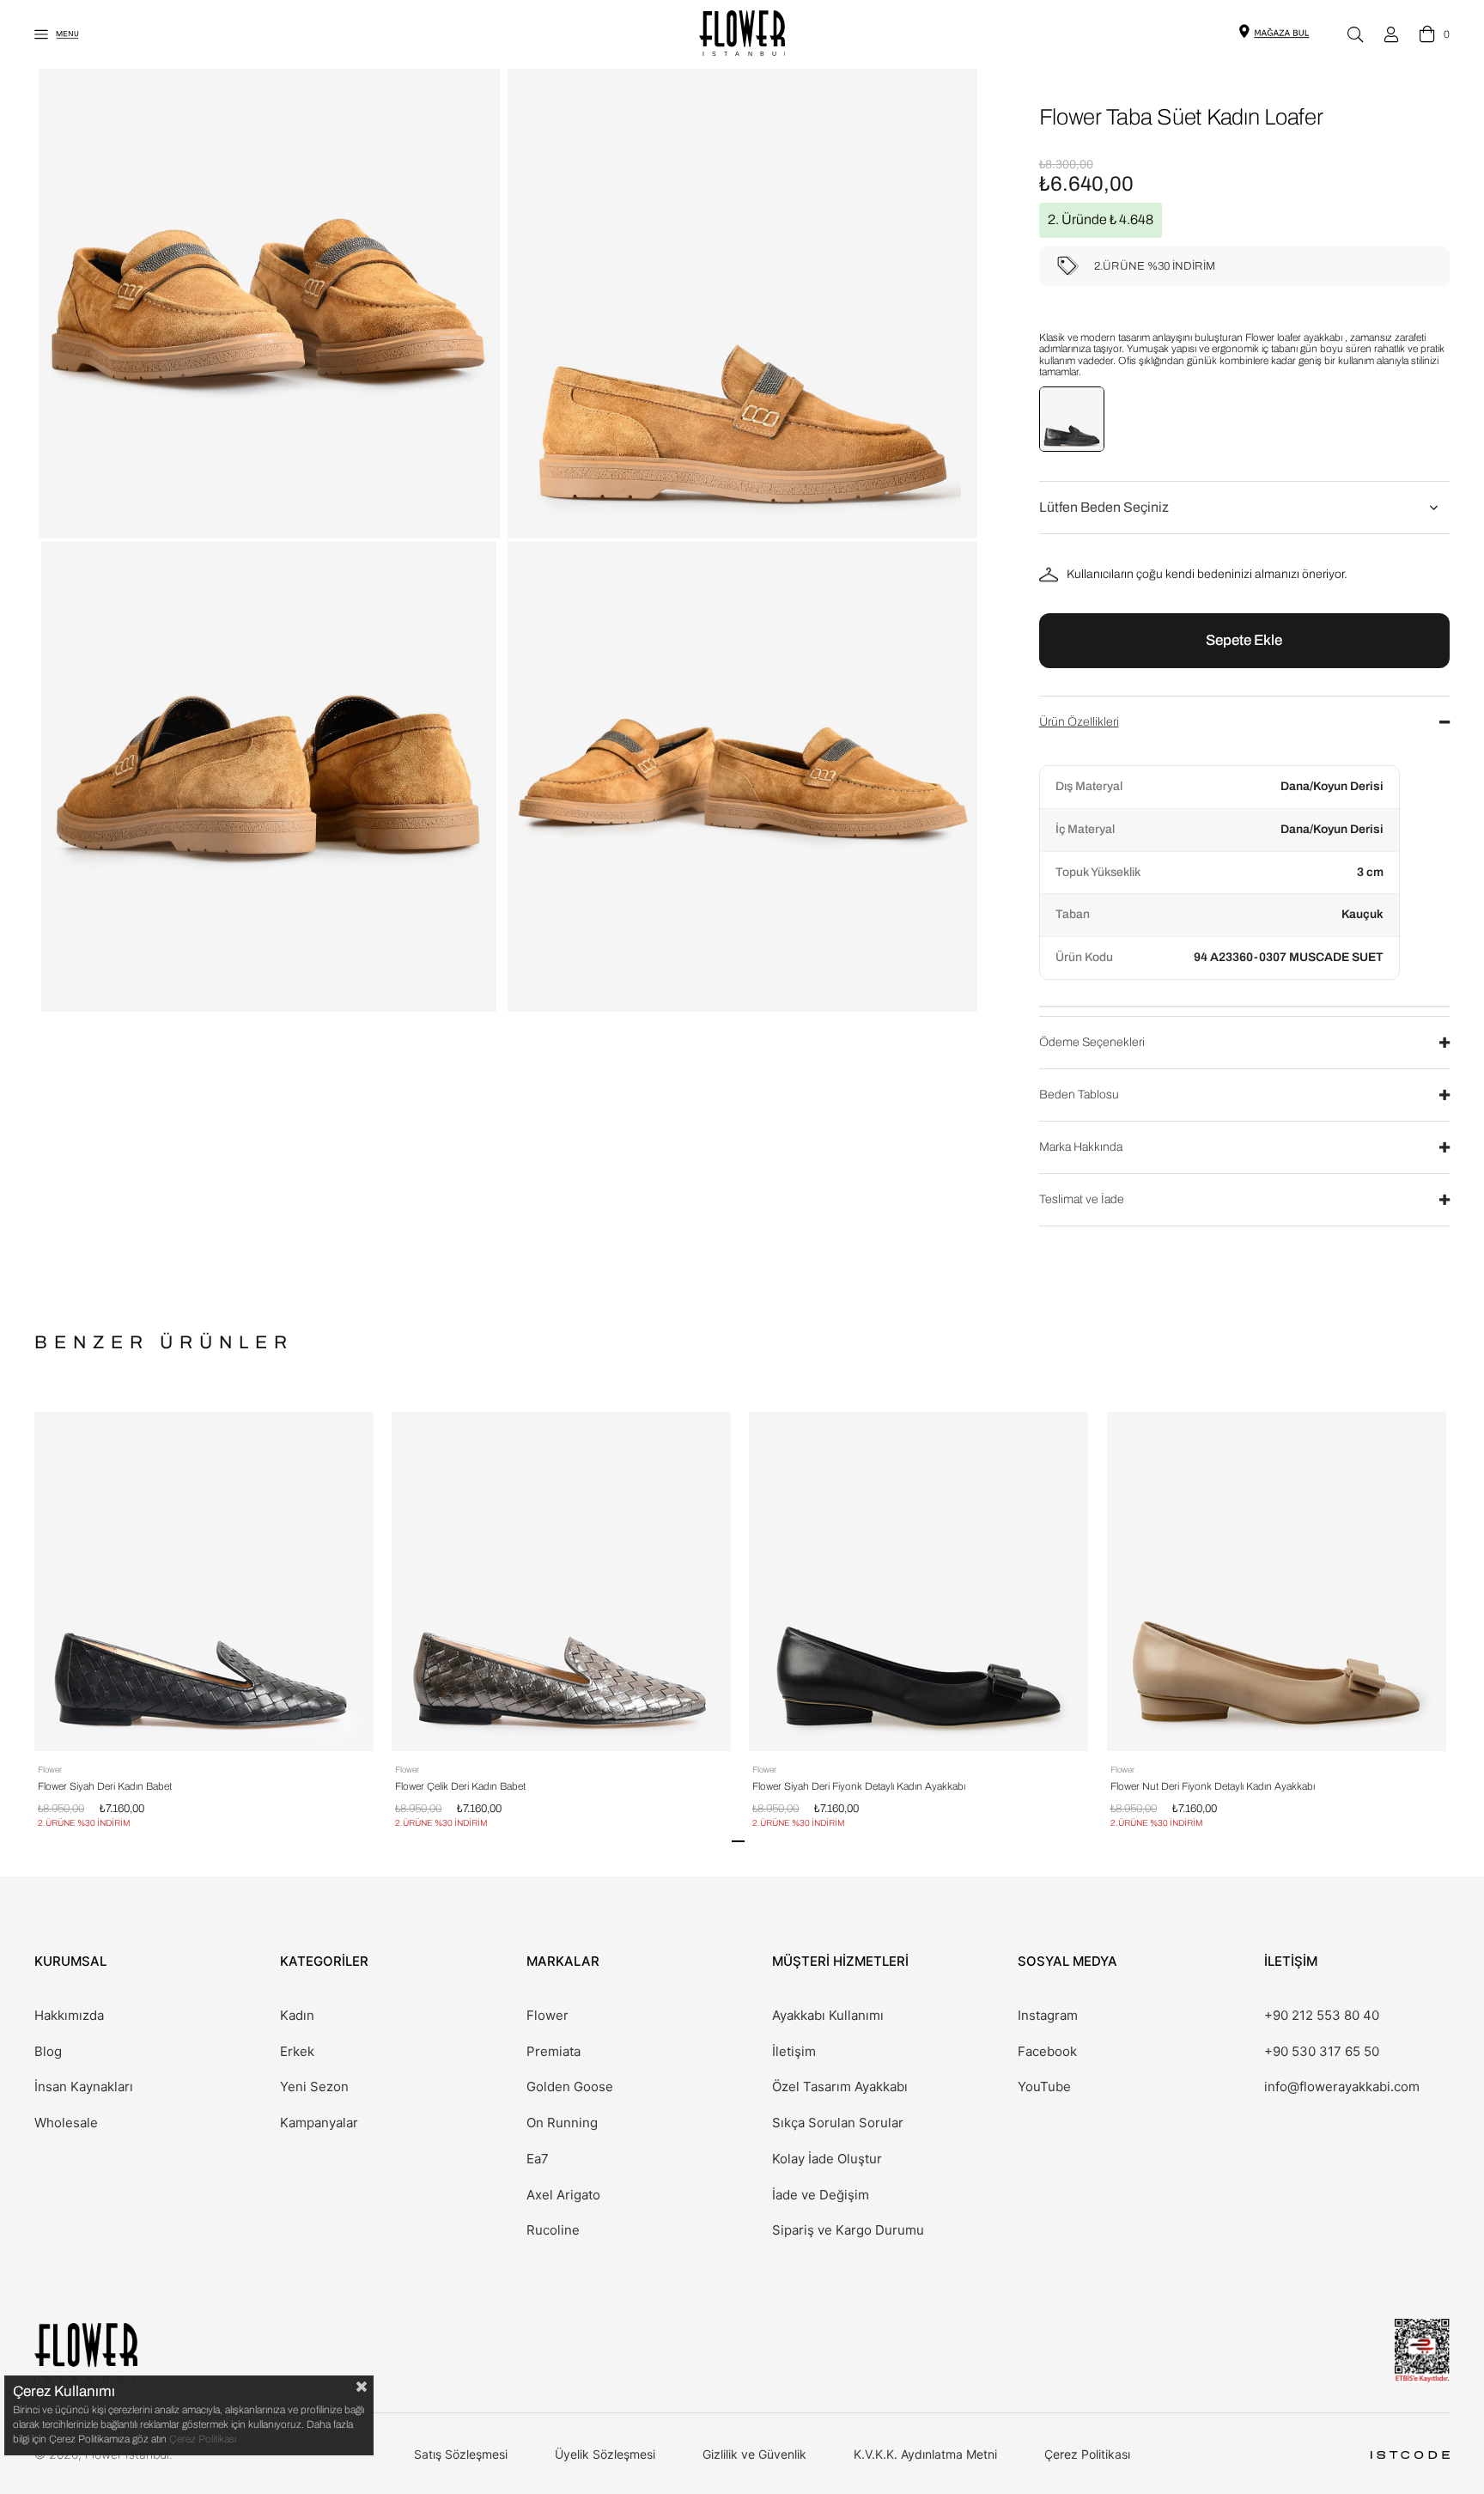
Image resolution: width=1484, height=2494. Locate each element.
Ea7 (538, 2159)
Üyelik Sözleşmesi (605, 2454)
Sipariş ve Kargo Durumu (848, 2230)
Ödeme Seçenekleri (1092, 1042)
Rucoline (553, 2230)
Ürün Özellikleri (1079, 722)
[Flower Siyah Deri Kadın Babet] (204, 1582)
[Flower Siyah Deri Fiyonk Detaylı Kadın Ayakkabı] (918, 1582)
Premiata (553, 2052)
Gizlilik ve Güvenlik (754, 2454)
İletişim (794, 2052)
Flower (547, 2016)
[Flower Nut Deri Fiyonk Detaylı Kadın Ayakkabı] (1277, 1582)
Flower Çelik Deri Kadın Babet (460, 1786)
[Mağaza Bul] (1281, 32)
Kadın (297, 2016)
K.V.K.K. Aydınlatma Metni (925, 2454)
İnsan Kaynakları (84, 2087)
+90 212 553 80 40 (1322, 2016)
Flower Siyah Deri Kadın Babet (105, 1786)
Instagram (1048, 2016)
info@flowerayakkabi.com (1342, 2087)
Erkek (297, 2052)
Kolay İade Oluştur (827, 2159)
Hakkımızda (69, 2016)
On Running (562, 2123)
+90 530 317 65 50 (1322, 2052)
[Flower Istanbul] (86, 2353)
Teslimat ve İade (1082, 1199)
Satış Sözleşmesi (461, 2454)
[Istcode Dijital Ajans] (1410, 2455)
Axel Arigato (563, 2195)
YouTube (1044, 2087)
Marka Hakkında (1081, 1147)
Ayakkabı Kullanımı (828, 2016)
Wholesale (66, 2123)
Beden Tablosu (1079, 1095)
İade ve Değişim (821, 2195)
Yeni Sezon (314, 2087)
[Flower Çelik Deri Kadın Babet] (561, 1582)
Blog (48, 2052)
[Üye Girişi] (1391, 34)
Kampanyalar (319, 2123)
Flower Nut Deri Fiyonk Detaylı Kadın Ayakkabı (1213, 1786)
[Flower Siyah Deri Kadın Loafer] (1072, 419)
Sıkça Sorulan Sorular (838, 2123)
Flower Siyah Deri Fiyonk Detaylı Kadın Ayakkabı (859, 1786)
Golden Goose (570, 2087)
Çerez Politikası (1087, 2454)
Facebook (1047, 2052)
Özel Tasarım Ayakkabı (840, 2087)
